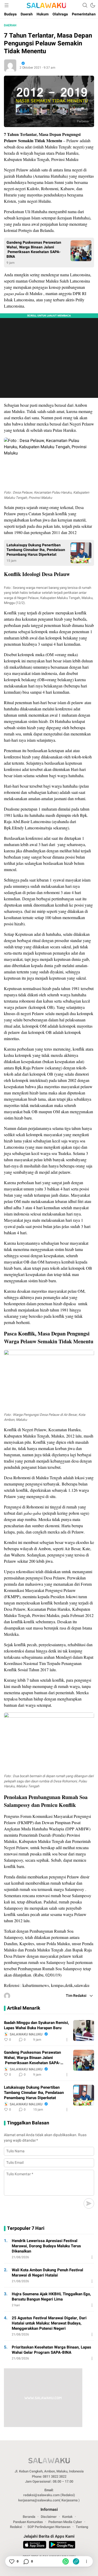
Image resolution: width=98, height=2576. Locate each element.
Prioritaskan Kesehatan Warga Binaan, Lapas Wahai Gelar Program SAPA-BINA (51, 2350)
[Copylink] (76, 2561)
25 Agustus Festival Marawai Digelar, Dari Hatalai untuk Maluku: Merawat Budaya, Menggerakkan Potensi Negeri (49, 2323)
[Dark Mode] (93, 5)
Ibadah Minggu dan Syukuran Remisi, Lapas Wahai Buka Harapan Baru (36, 2025)
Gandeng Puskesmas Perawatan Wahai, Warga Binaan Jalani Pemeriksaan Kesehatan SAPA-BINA (34, 250)
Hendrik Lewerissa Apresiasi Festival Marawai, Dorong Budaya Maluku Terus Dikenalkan (46, 2246)
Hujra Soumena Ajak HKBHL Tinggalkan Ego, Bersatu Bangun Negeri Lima (51, 2297)
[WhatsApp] (66, 2561)
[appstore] (35, 2545)
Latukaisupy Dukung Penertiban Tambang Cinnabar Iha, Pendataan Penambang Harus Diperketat (36, 550)
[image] (84, 2030)
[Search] (85, 5)
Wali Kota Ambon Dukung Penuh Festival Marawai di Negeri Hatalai (47, 2273)
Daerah (10, 25)
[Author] (10, 65)
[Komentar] (26, 2561)
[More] (67, 2040)
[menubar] (7, 5)
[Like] (11, 2561)
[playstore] (62, 2545)
